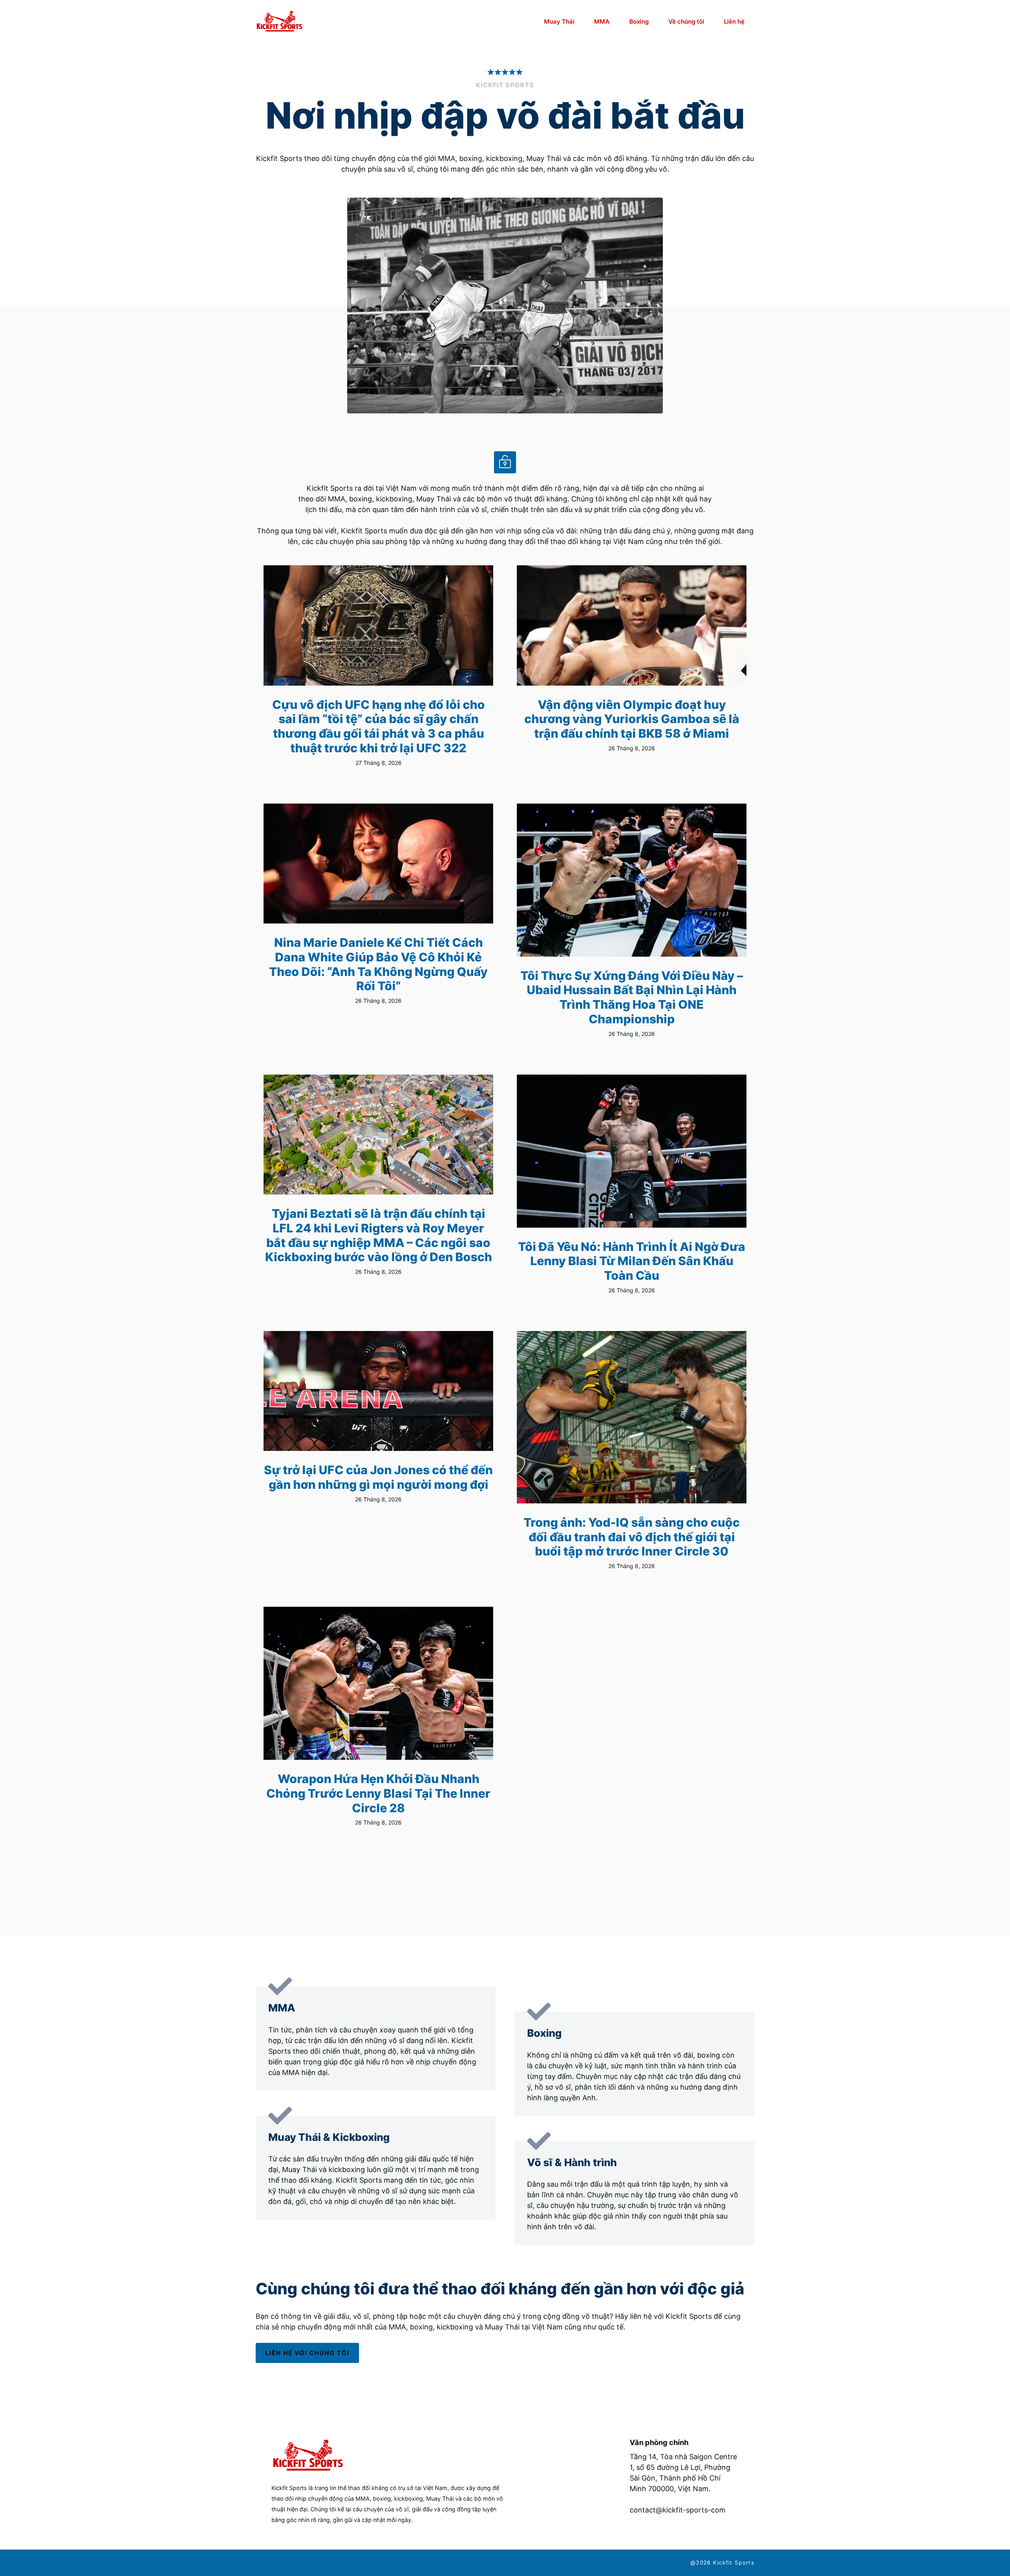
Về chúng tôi (686, 21)
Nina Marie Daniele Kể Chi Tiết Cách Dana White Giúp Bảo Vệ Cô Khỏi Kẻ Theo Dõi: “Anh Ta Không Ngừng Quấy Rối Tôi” (378, 964)
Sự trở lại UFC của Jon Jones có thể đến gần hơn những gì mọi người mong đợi (378, 1477)
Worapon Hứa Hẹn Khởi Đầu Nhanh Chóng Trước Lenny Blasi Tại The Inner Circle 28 (378, 1793)
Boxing (639, 21)
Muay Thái (559, 21)
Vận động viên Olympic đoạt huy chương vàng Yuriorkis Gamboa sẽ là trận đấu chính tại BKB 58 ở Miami (632, 719)
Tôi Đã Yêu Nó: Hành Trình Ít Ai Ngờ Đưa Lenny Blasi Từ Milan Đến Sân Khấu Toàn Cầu (632, 1261)
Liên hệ (734, 21)
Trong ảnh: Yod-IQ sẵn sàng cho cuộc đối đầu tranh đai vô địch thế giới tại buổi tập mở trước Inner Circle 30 (632, 1537)
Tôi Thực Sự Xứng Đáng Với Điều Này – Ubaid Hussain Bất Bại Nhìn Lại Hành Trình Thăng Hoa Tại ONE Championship (632, 997)
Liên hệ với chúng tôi (307, 2353)
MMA (602, 21)
